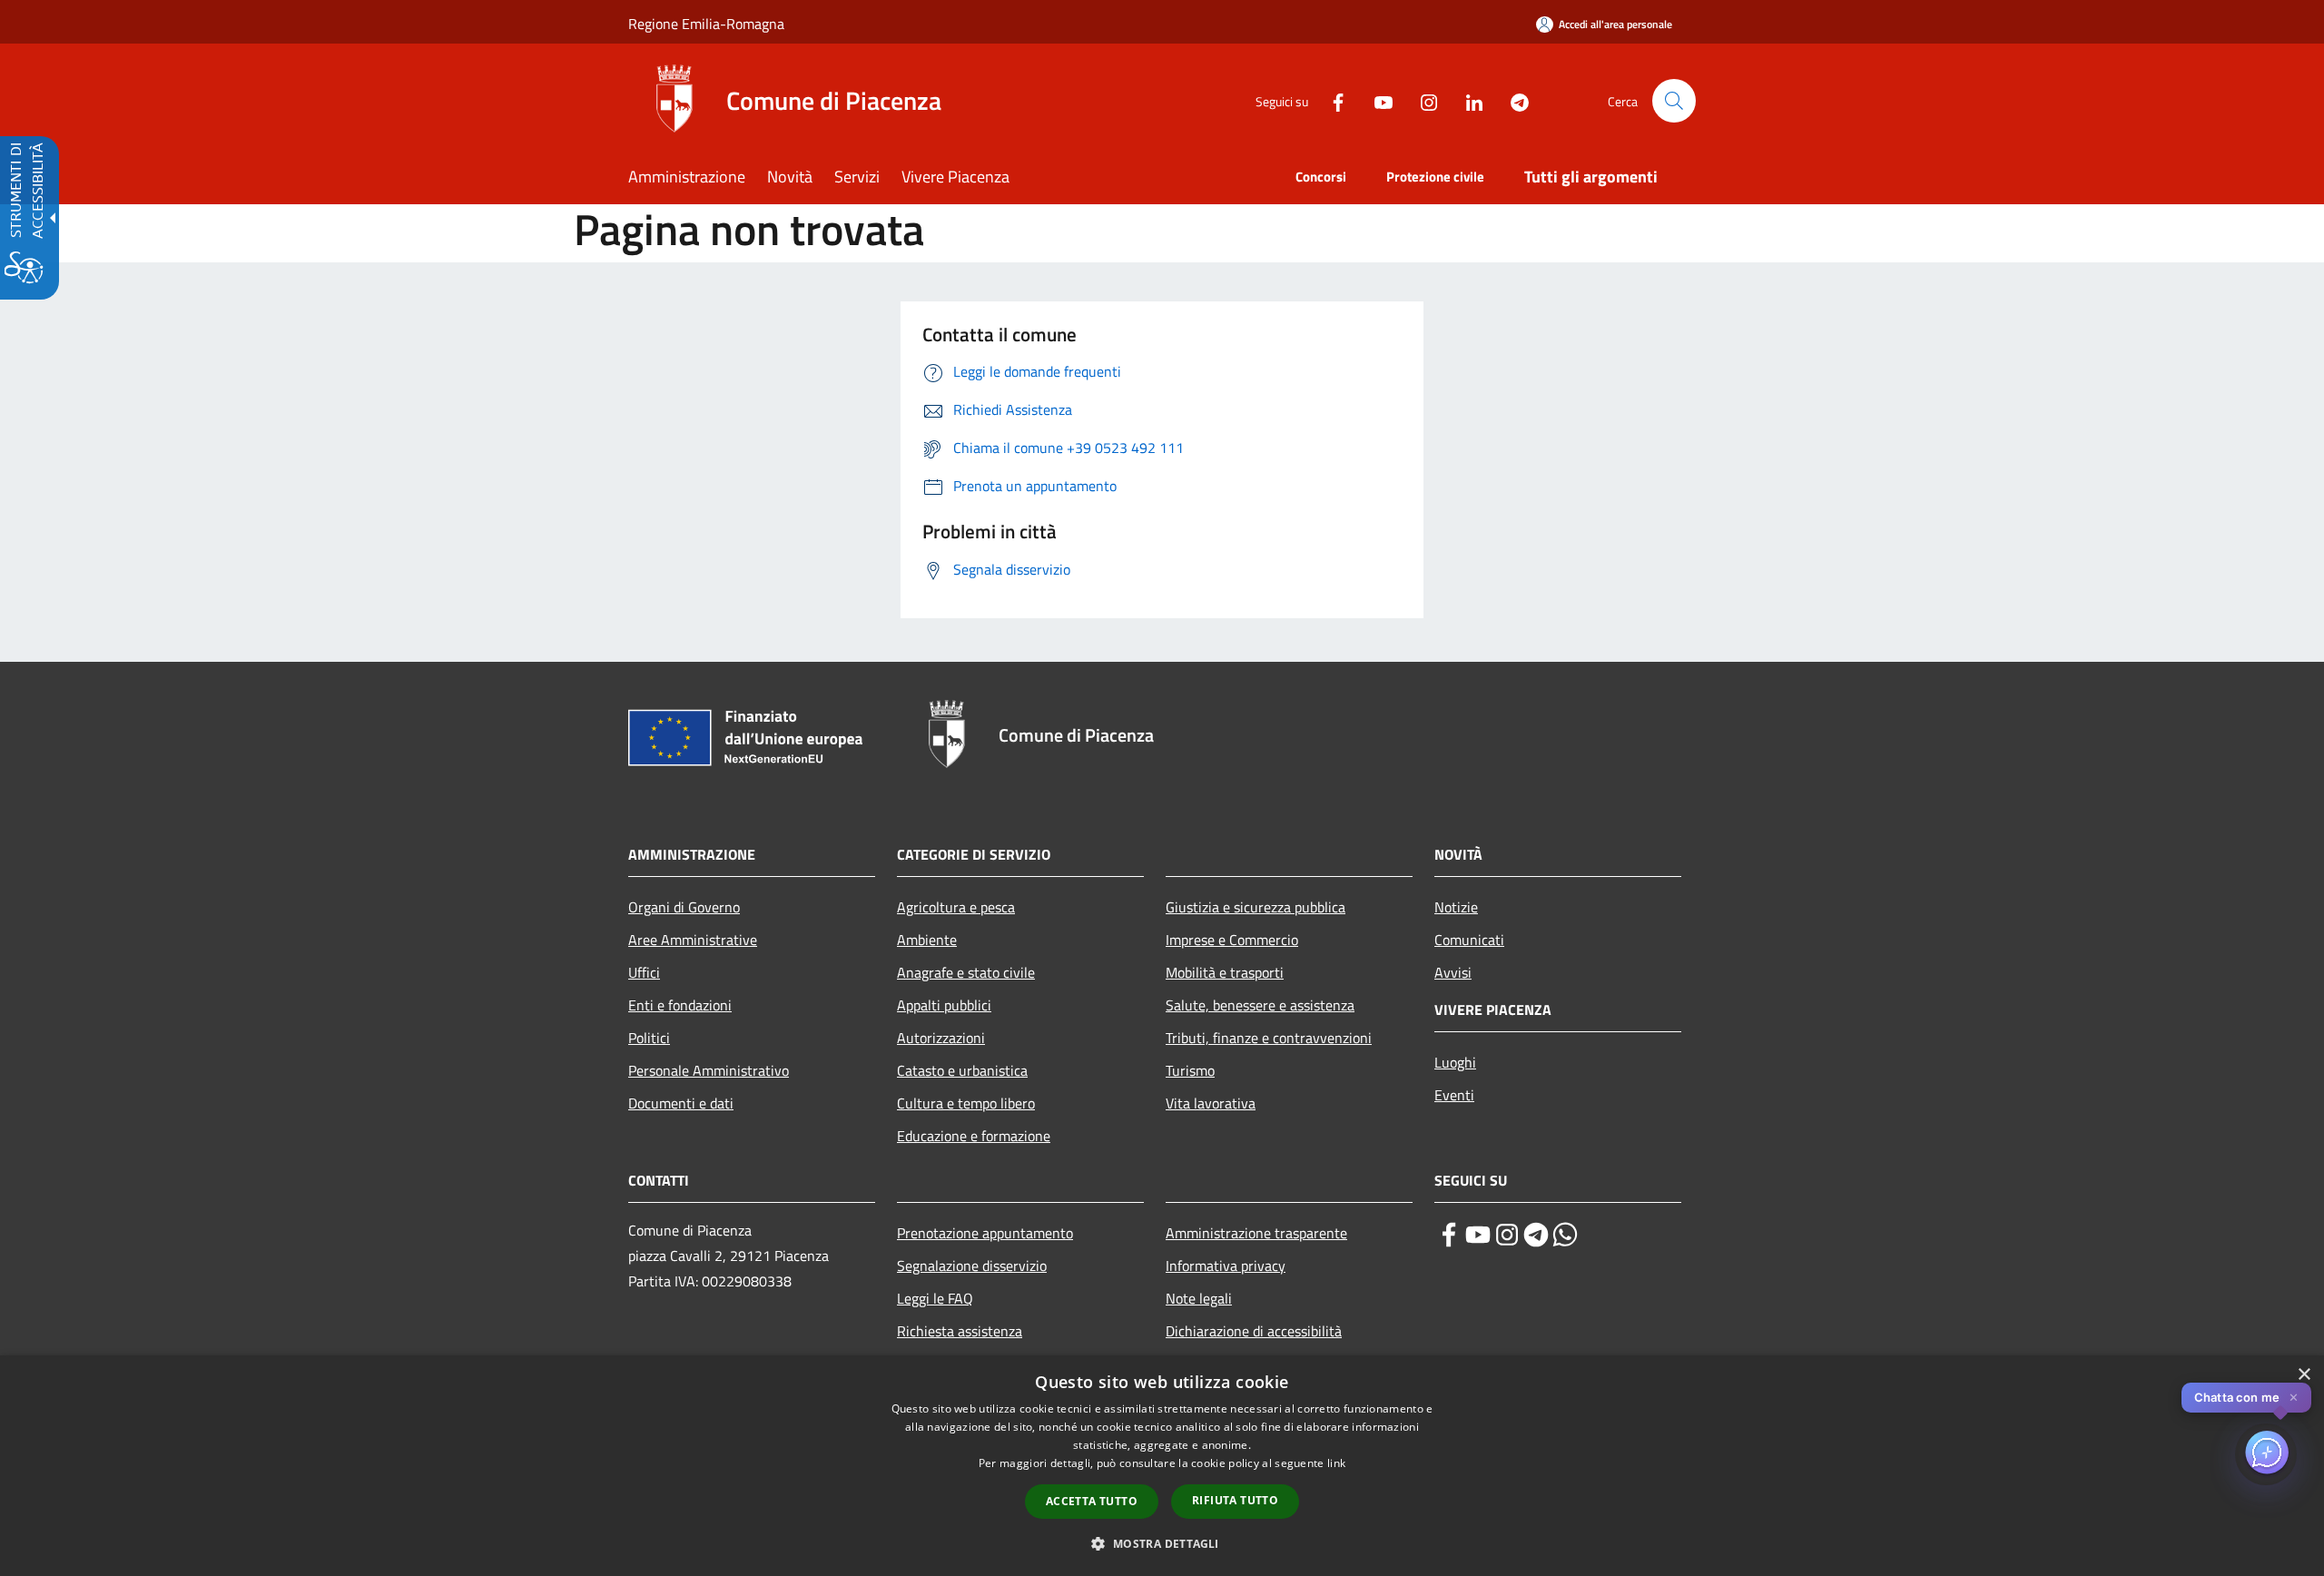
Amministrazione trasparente (1256, 1233)
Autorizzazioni (941, 1038)
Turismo (1190, 1070)
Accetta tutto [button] (1092, 1501)
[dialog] (1162, 1466)
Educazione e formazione (974, 1136)
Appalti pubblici (944, 1005)
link (1336, 1463)
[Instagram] (1422, 100)
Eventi (1454, 1095)
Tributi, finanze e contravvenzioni (1269, 1038)
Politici (649, 1038)
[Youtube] (1376, 100)
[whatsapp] (1565, 1235)
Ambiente (927, 940)
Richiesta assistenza (960, 1331)
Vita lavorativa (1211, 1103)
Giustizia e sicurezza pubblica (1256, 907)
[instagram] (1507, 1235)
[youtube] (1478, 1235)
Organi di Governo (684, 907)
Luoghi (1455, 1062)
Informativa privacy (1226, 1266)
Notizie (1456, 907)
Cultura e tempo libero (966, 1103)
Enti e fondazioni (680, 1005)
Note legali (1199, 1298)
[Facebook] (1331, 100)
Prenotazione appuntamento (985, 1233)
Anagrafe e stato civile (966, 972)
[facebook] (1449, 1235)
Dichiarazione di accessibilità (1254, 1331)
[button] (1674, 101)
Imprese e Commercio (1232, 940)
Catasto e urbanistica (962, 1070)
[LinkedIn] (1467, 100)
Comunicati (1469, 940)
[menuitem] (698, 178)
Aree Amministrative (693, 940)
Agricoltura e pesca (956, 907)
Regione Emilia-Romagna (706, 24)
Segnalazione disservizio (972, 1266)
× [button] (2304, 1375)
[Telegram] (1512, 100)
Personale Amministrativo (709, 1070)
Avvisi (1453, 972)
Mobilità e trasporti (1225, 972)
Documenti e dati (681, 1103)
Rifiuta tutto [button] (1235, 1500)
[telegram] (1536, 1235)
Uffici (644, 972)
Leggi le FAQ (935, 1298)
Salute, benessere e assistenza (1260, 1005)
